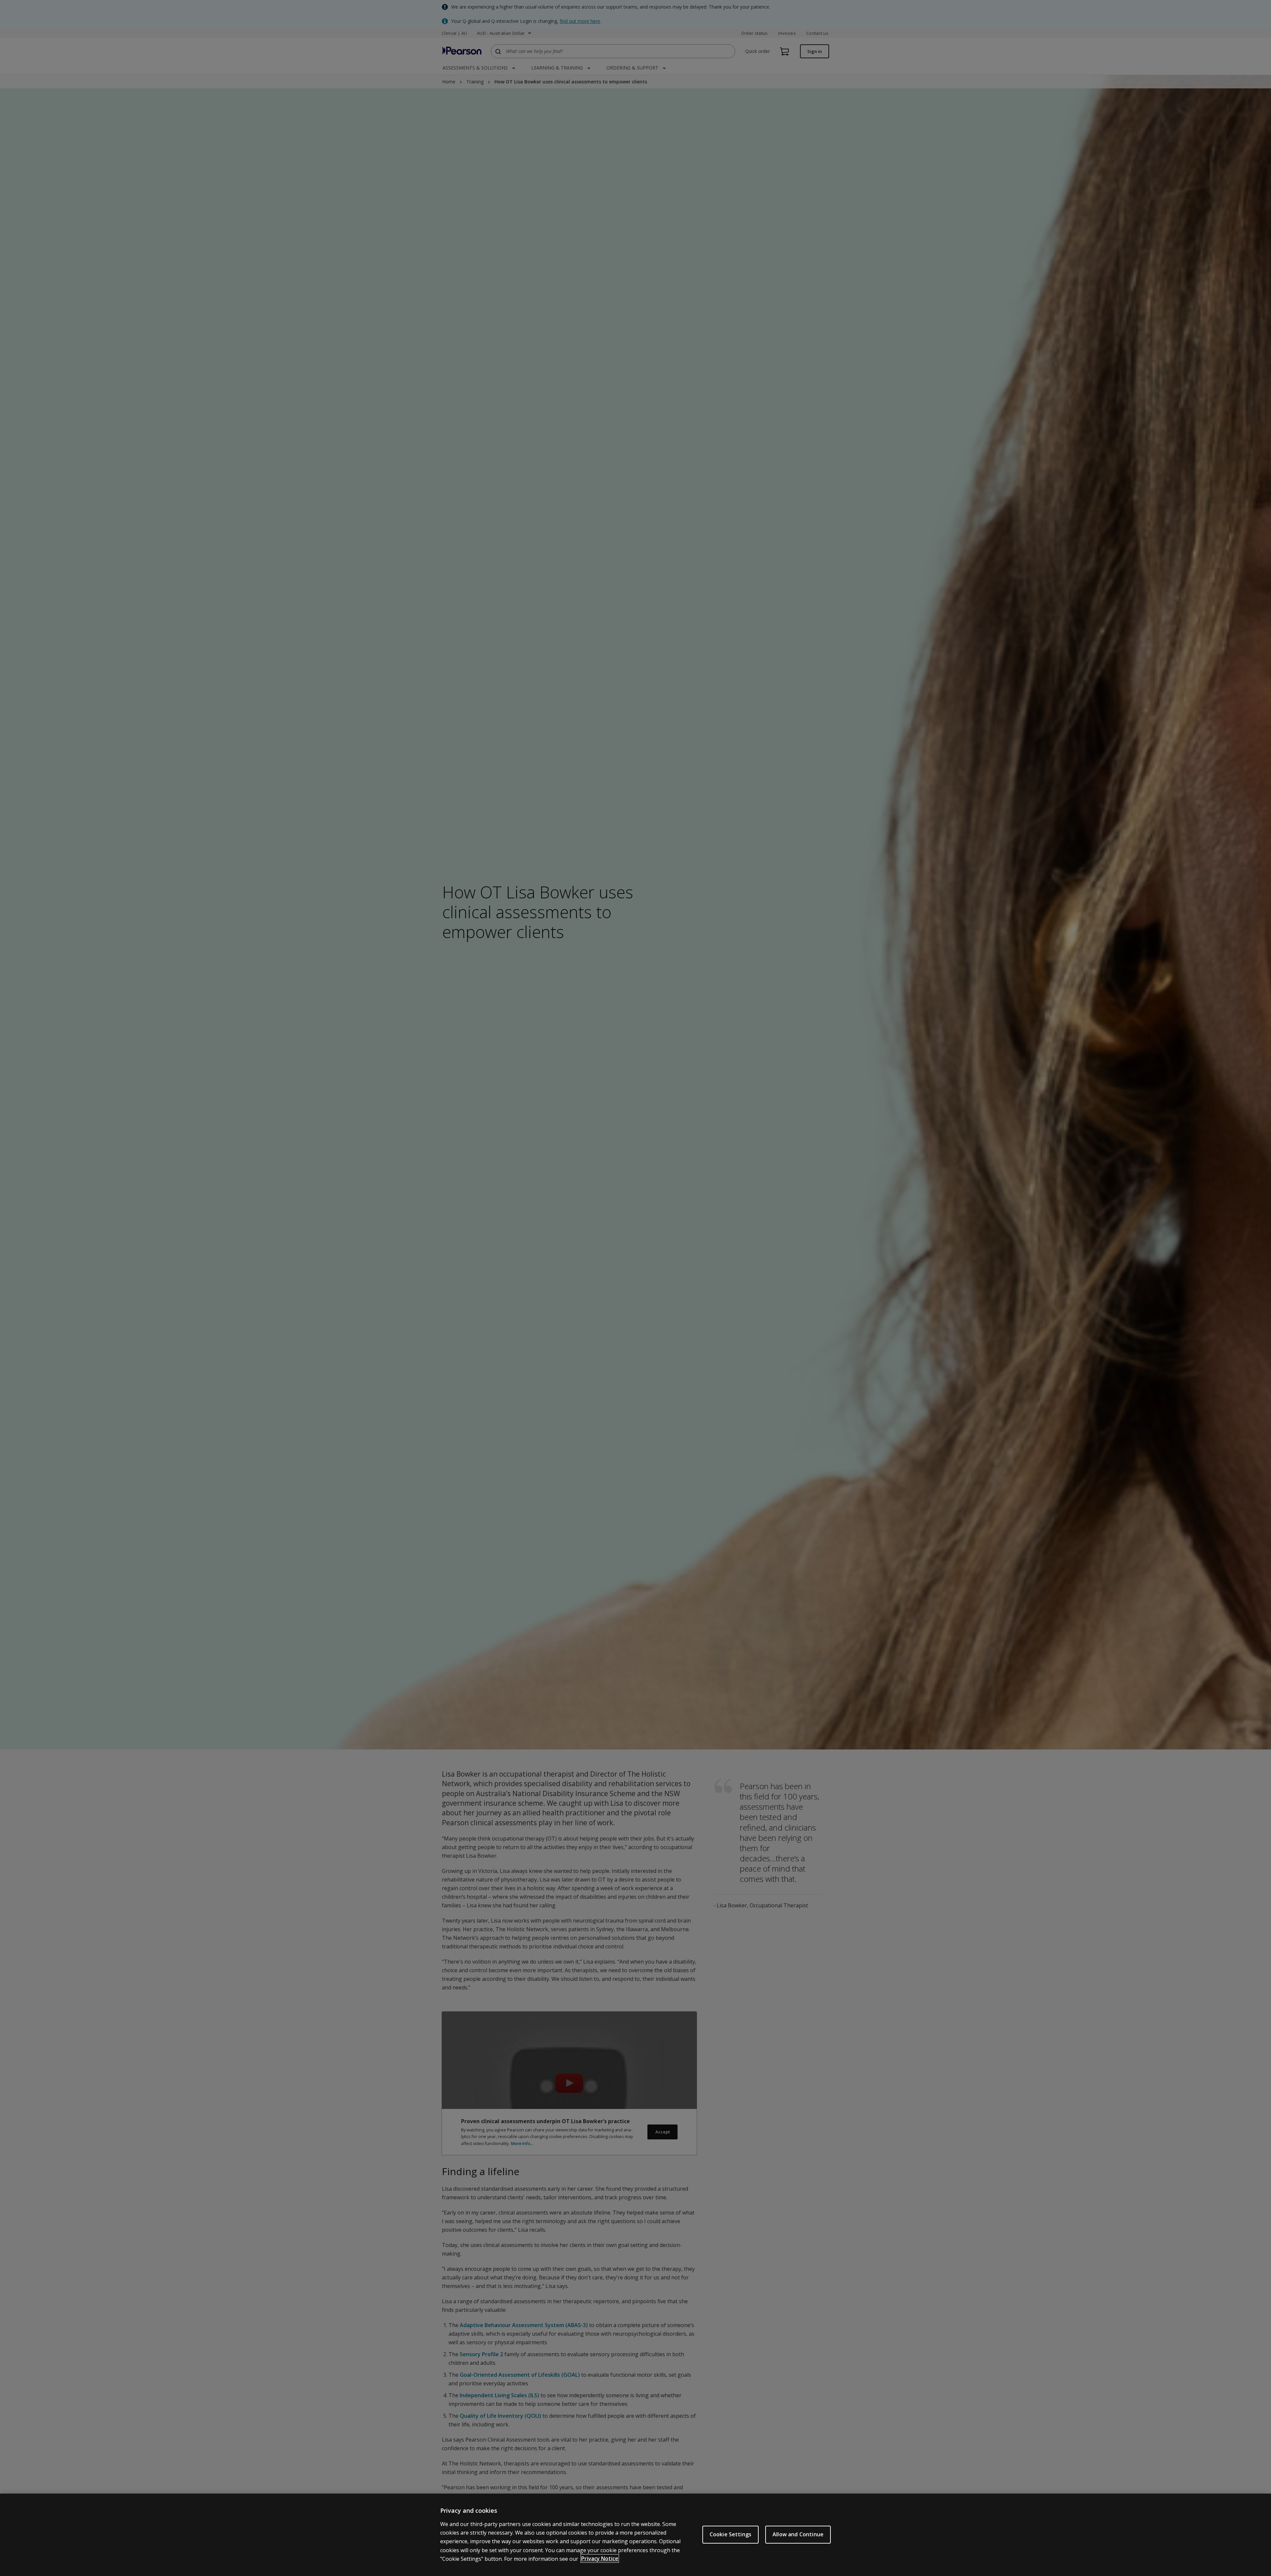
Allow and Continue (798, 2534)
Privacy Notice (600, 2558)
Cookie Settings (730, 2534)
